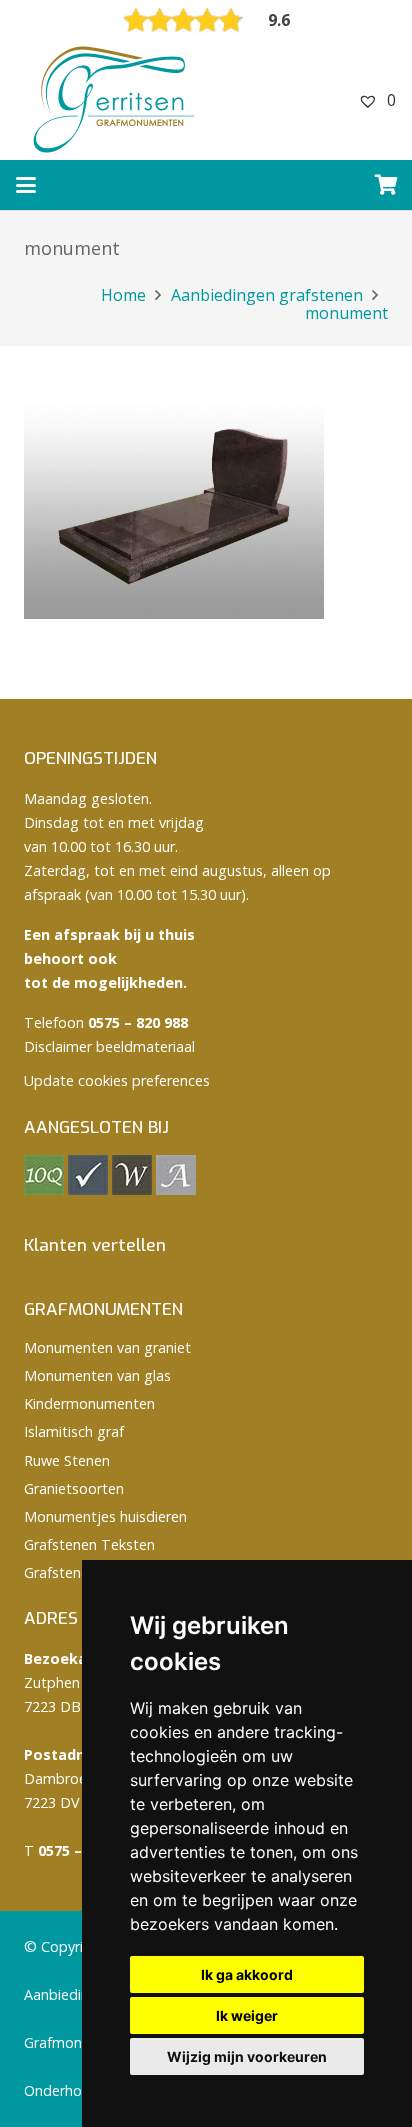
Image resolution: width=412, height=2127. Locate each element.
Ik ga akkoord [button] (247, 1974)
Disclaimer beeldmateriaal (109, 1046)
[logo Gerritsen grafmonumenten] (116, 100)
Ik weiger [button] (247, 2015)
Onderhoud (61, 2090)
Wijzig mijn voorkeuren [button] (247, 2056)
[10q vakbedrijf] (44, 1189)
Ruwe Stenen (67, 1460)
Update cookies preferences (117, 1080)
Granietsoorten (74, 1488)
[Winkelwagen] (387, 185)
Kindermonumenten (89, 1403)
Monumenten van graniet (107, 1347)
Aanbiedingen (69, 1994)
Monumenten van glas (97, 1375)
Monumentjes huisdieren (105, 1516)
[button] (26, 185)
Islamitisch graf (74, 1431)
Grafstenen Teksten (89, 1544)
